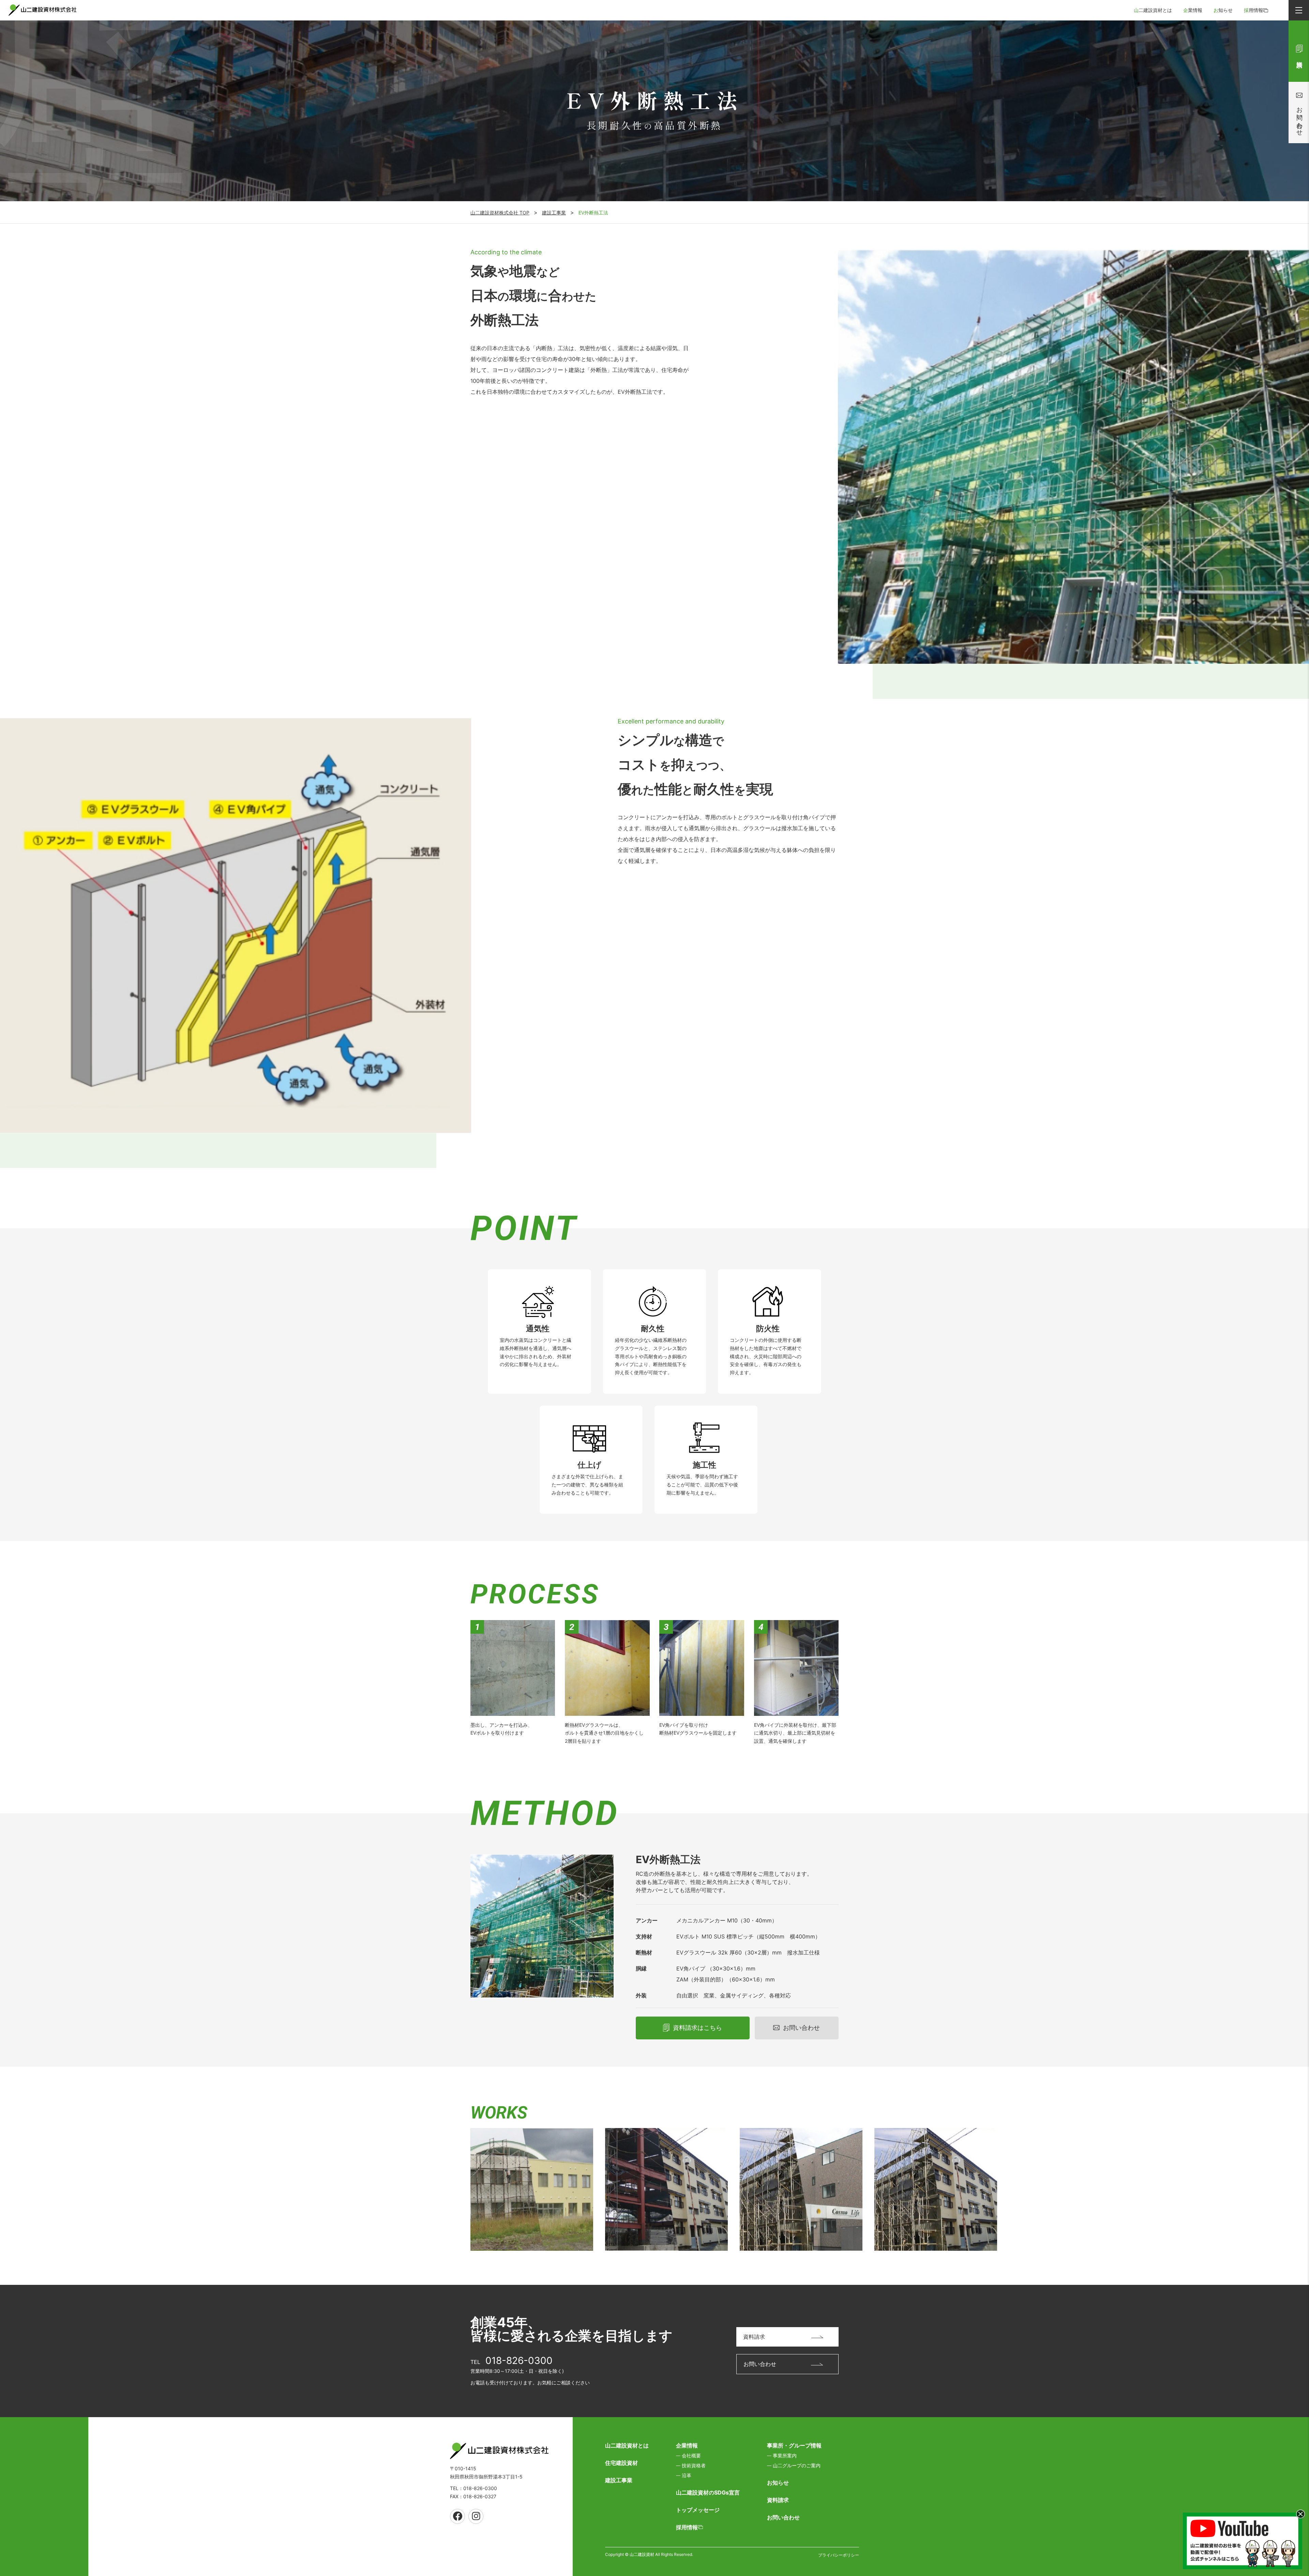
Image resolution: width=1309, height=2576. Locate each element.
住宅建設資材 (621, 2463)
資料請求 (778, 2500)
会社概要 (691, 2455)
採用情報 (1253, 10)
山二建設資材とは (1153, 10)
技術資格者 (694, 2465)
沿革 (687, 2475)
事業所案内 (785, 2455)
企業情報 (1193, 10)
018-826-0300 (519, 2361)
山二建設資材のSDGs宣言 (708, 2492)
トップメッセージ (698, 2510)
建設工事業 (554, 213)
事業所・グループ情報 (794, 2445)
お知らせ (1223, 10)
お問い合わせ (783, 2517)
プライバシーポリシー (839, 2555)
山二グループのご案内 (797, 2465)
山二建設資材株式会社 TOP (500, 213)
